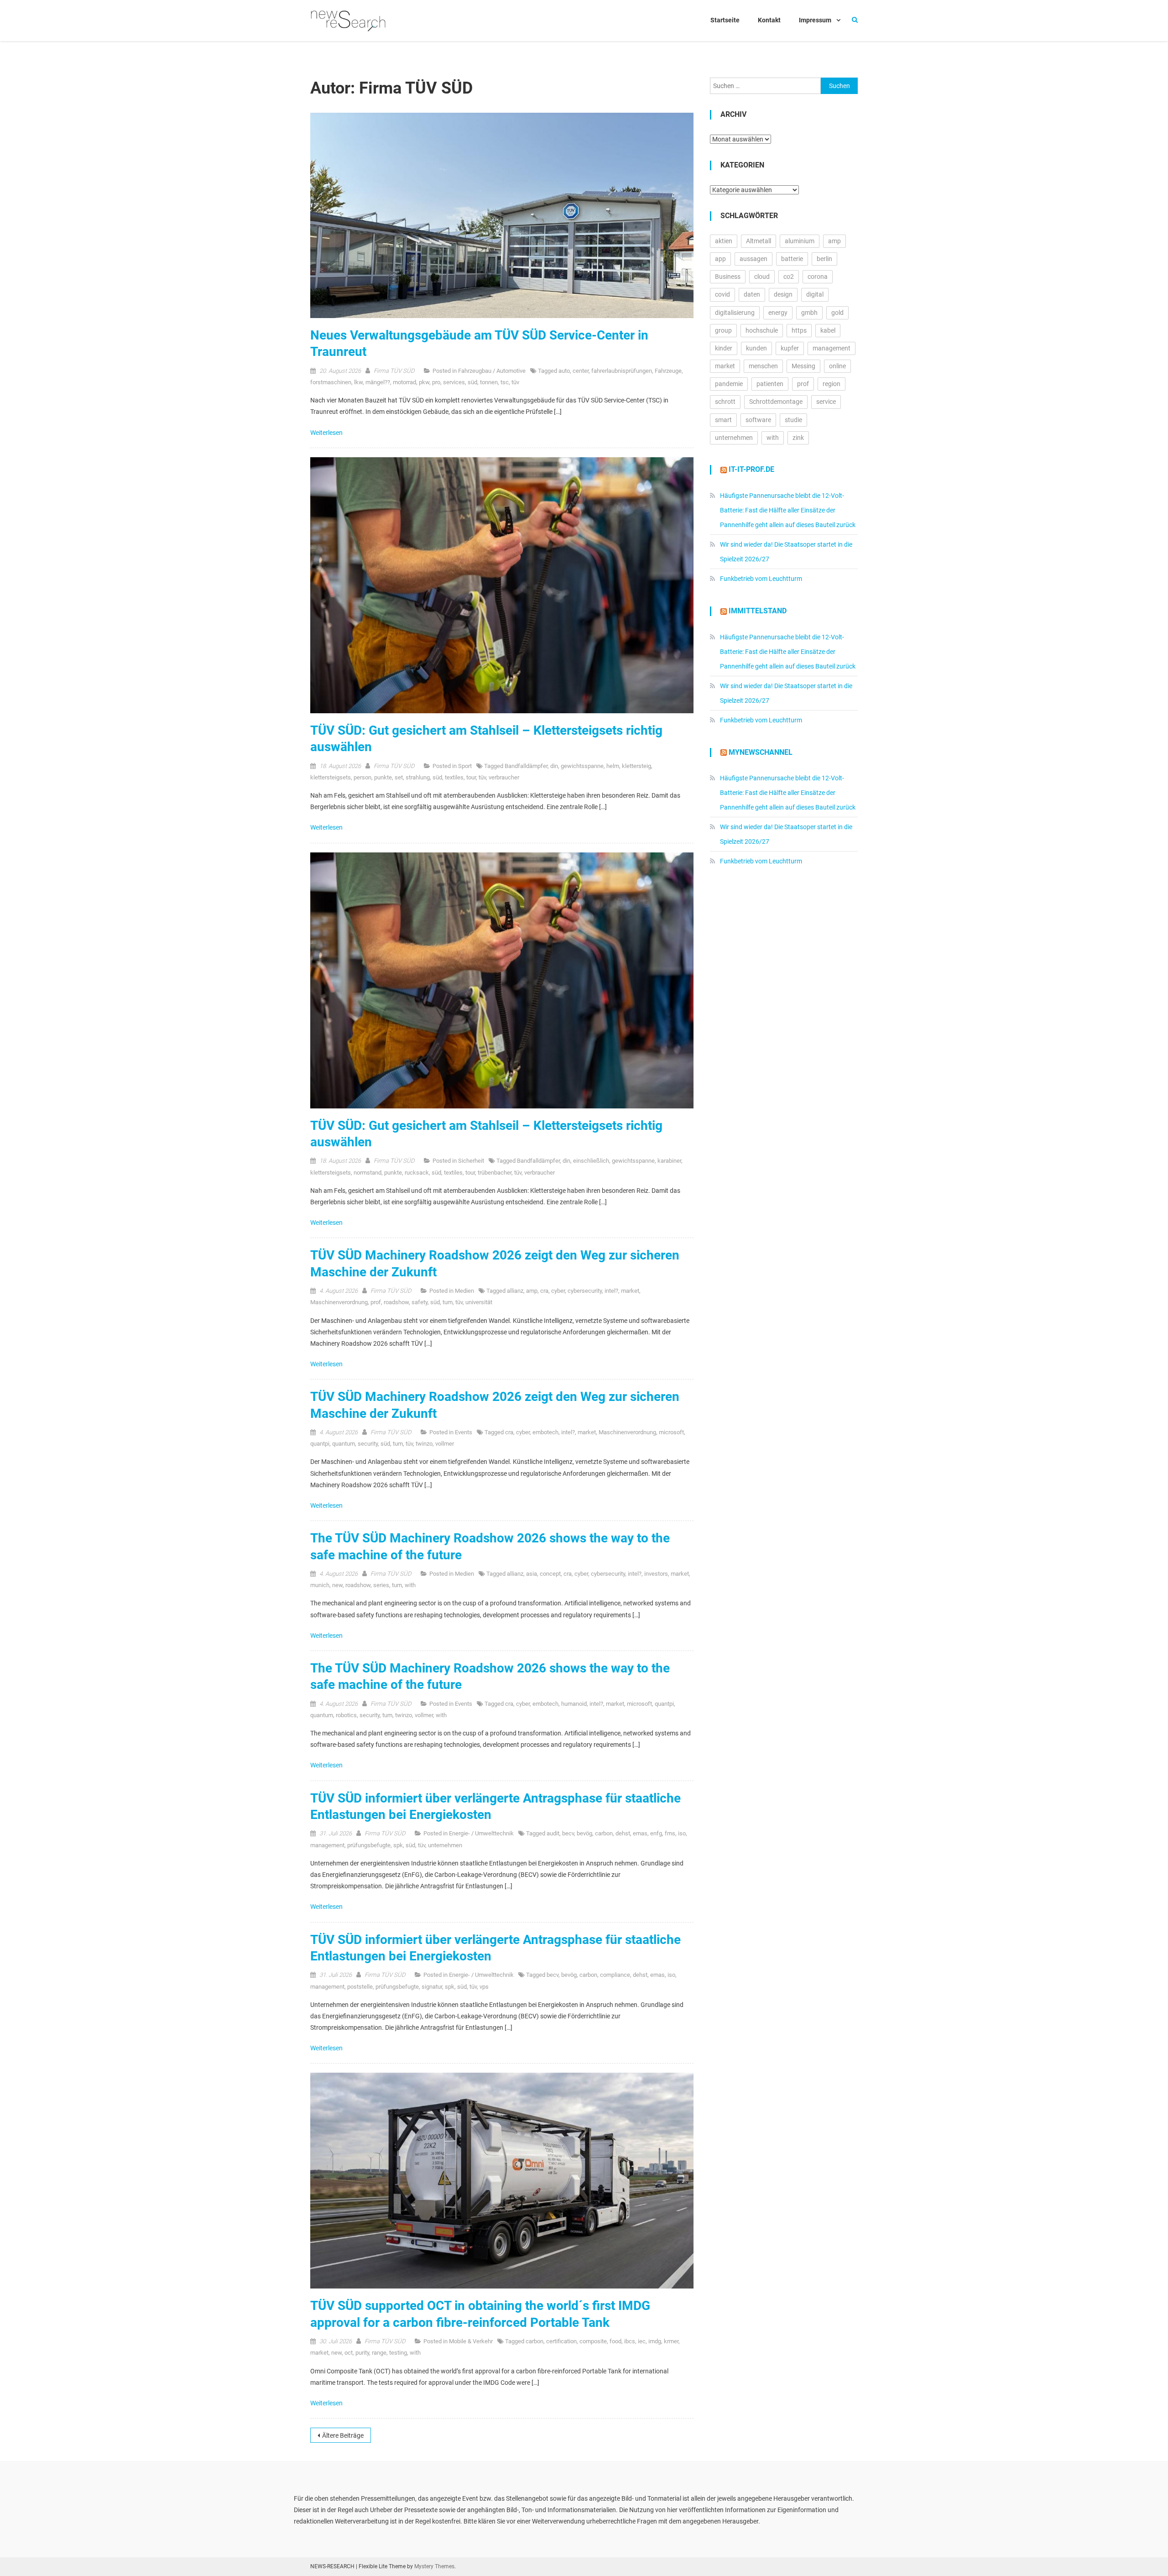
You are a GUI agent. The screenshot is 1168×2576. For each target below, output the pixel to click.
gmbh (809, 313)
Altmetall (759, 241)
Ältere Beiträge (343, 2435)
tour (471, 777)
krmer (671, 2341)
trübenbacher (495, 1173)
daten (752, 294)
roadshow (396, 1302)
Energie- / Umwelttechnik (481, 1833)
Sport (465, 766)
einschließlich (591, 1161)
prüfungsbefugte (369, 1845)
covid (722, 294)
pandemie (729, 384)
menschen (763, 366)
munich (320, 1585)
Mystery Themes (434, 2566)
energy (778, 313)
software (758, 420)
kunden (756, 348)
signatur (432, 1987)
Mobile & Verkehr (471, 2341)
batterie (792, 259)
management (327, 1845)
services (454, 382)
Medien (464, 1291)
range (379, 2353)
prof (376, 1302)
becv (568, 1833)
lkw (358, 382)
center (581, 371)
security (368, 1444)
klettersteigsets (331, 777)
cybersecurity (585, 1291)
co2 (789, 277)
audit (553, 1833)
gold (837, 313)
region (832, 384)
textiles (454, 777)
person (362, 777)
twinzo (424, 1444)
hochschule (762, 330)
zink (798, 438)
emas (640, 1833)
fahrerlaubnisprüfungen (622, 371)
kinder (724, 348)
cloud (762, 277)
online (837, 366)
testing (398, 2353)
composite (593, 2341)
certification (561, 2341)
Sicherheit (471, 1161)
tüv (515, 382)
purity (362, 2353)
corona (818, 277)
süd (472, 382)
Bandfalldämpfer (526, 766)
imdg (655, 2341)
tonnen (489, 382)
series (381, 1585)
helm (613, 766)
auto (564, 371)
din (554, 766)
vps (484, 1987)
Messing (803, 366)
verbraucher (504, 777)
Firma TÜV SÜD (394, 371)
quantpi (320, 1444)
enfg (656, 1833)
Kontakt (769, 20)
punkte (383, 777)
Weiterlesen (327, 433)
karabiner (669, 1161)
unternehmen (445, 1845)
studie (793, 420)
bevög (584, 1833)
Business (728, 277)
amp (532, 1291)
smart (723, 420)
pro (436, 382)
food (615, 2341)
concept (550, 1574)
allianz (515, 1291)
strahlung (418, 777)
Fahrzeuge (668, 371)
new (337, 1585)
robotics (346, 1715)
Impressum (815, 20)
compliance (615, 1975)
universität (479, 1302)
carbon (604, 1833)
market (630, 1291)
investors (656, 1574)
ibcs (630, 2341)
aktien (724, 241)
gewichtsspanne (582, 766)
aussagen (753, 259)
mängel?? (378, 382)
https (799, 330)
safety (420, 1302)
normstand (368, 1173)
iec (642, 2341)
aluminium (800, 241)
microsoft (671, 1432)
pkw (424, 382)
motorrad (404, 382)
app (720, 259)
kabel (828, 330)
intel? (611, 1291)
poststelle (360, 1987)
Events (464, 1432)
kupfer (790, 348)
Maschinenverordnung (339, 1302)
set (399, 777)
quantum (344, 1444)
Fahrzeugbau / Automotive (492, 371)
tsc (505, 382)
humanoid (574, 1704)
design (783, 294)
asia (532, 1574)
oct (349, 2353)
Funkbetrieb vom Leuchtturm (761, 579)
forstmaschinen (331, 382)
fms (670, 1833)
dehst (623, 1833)
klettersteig (636, 766)
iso (682, 1833)
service (826, 402)
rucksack (417, 1173)
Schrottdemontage (776, 402)
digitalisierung (735, 313)
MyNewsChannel (761, 752)
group (723, 330)
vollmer (445, 1444)
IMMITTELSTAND (758, 611)
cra (544, 1291)
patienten (770, 384)
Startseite (725, 20)
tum (448, 1302)
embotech (545, 1432)
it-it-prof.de (751, 469)
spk (398, 1845)
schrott (725, 402)
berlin (824, 259)
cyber (558, 1291)
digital (815, 294)
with (410, 1585)
